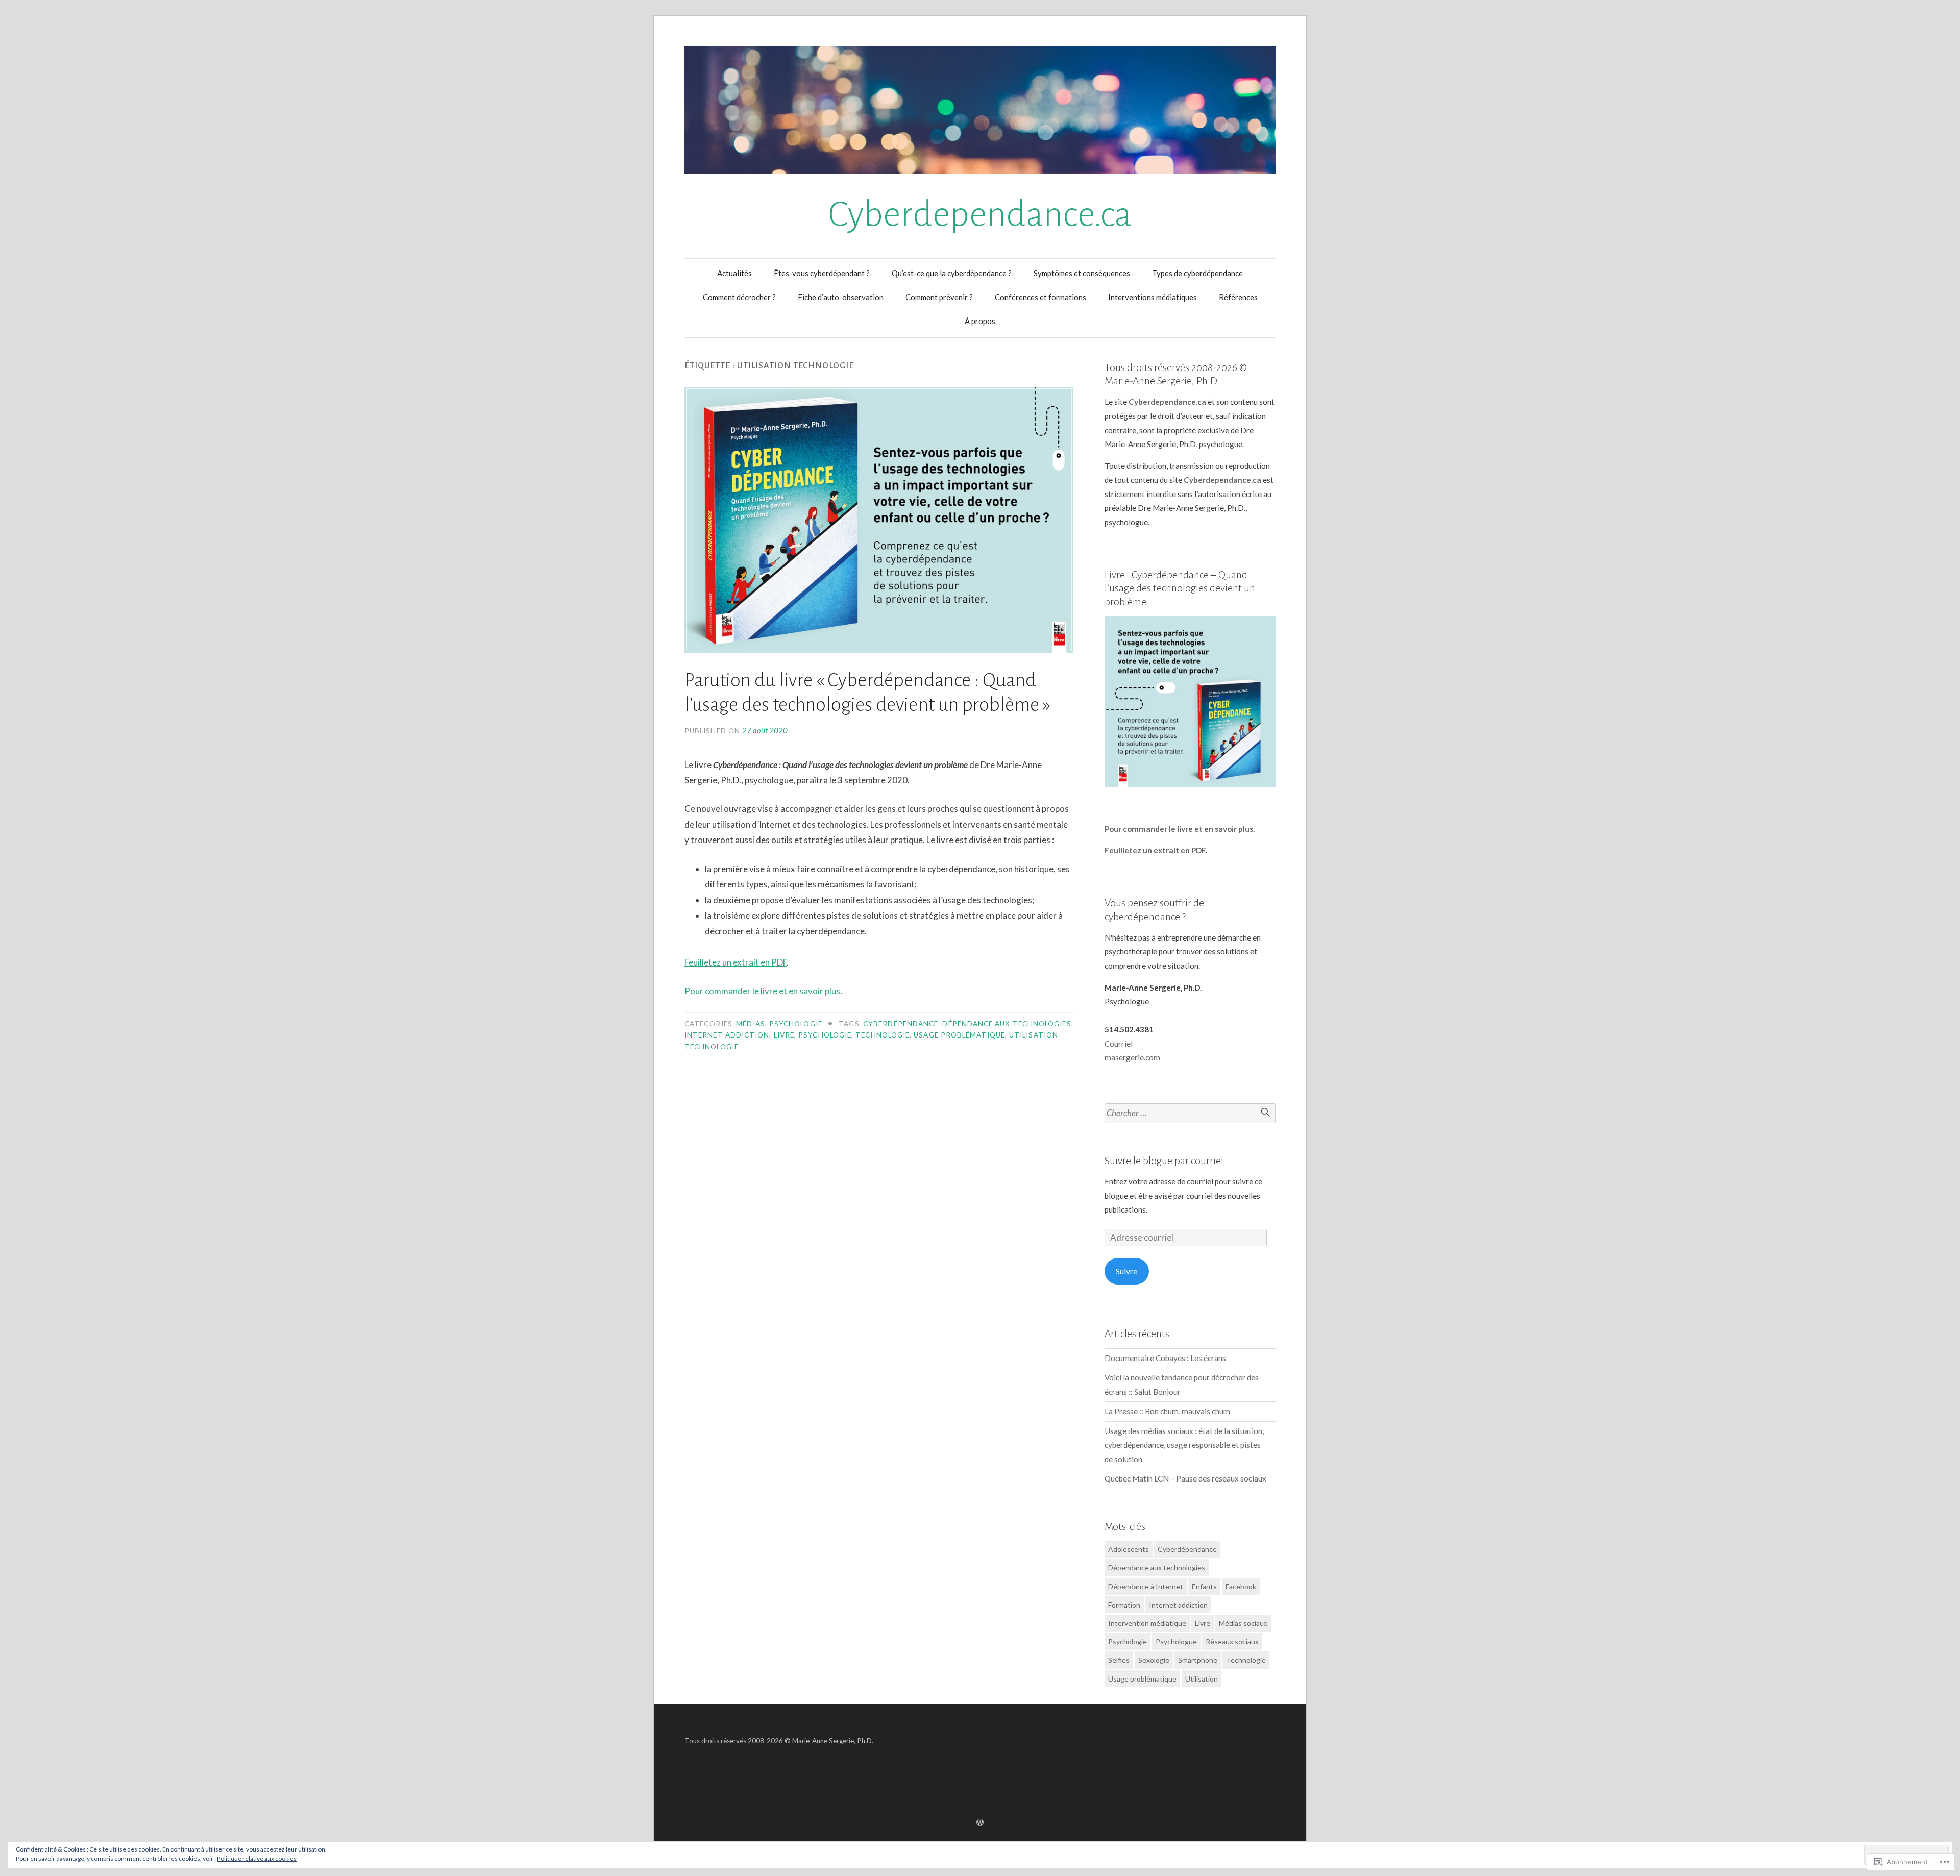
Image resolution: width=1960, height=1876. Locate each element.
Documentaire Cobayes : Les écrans (1165, 1358)
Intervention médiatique (1147, 1623)
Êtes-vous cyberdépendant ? (822, 273)
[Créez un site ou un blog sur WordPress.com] (980, 1822)
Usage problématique (959, 1035)
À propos (980, 321)
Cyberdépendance (901, 1024)
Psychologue (1176, 1641)
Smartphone (1198, 1660)
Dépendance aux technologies (1007, 1024)
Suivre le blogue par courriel (1164, 1161)
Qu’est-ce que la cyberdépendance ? (952, 273)
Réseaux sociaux (1232, 1641)
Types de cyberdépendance (1197, 273)
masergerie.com (1132, 1057)
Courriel (1119, 1044)
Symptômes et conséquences (1082, 273)
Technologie (883, 1035)
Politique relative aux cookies (257, 1858)
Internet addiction (727, 1035)
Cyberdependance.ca (980, 215)
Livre (784, 1035)
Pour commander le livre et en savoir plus (762, 991)
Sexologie (1154, 1660)
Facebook (1241, 1586)
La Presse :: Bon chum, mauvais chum (1167, 1411)
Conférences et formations (1040, 297)
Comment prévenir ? (939, 297)
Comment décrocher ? (739, 297)
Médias (750, 1024)
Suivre (1126, 1271)
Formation (1124, 1605)
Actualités (734, 273)
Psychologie (796, 1024)
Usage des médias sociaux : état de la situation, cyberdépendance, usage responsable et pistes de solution (1184, 1445)
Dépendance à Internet (1146, 1586)
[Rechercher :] (1190, 1113)
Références (1238, 297)
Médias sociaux (1243, 1623)
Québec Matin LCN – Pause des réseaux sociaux (1185, 1478)
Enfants (1204, 1586)
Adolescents (1129, 1549)
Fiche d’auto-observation (841, 297)
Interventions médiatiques (1153, 297)
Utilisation (1202, 1679)
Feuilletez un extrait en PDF (736, 962)
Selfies (1119, 1660)
